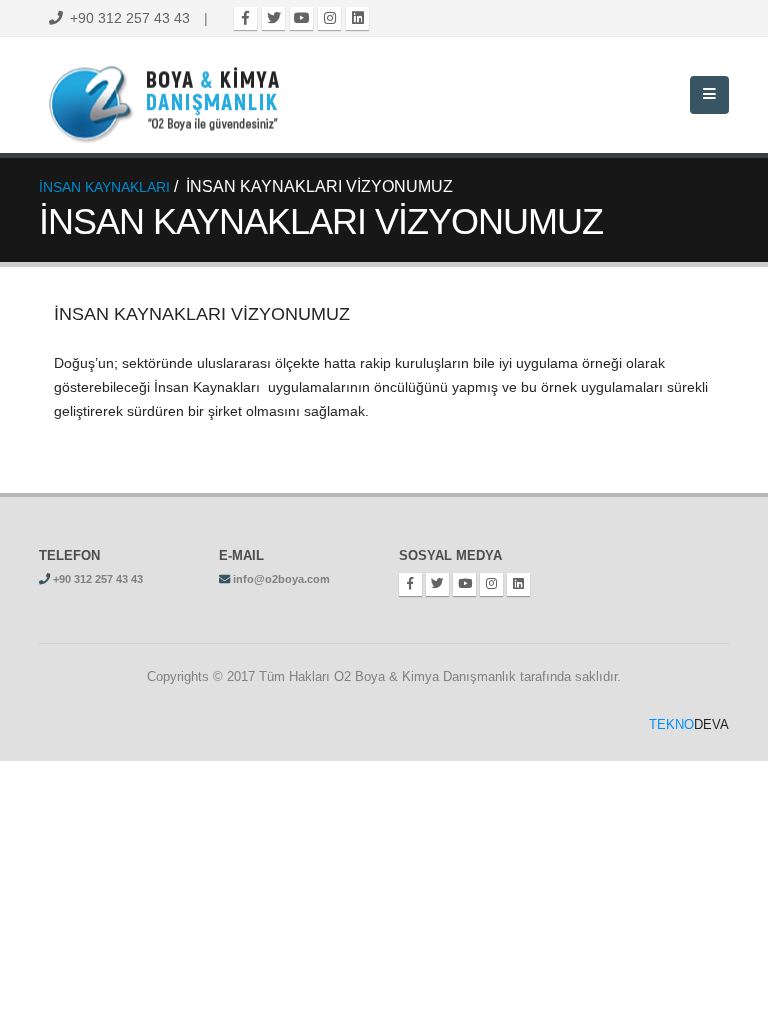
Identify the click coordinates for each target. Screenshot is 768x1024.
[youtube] (301, 18)
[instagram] (329, 18)
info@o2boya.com (281, 579)
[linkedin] (357, 18)
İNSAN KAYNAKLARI (104, 187)
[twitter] (273, 18)
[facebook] (245, 18)
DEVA (689, 725)
